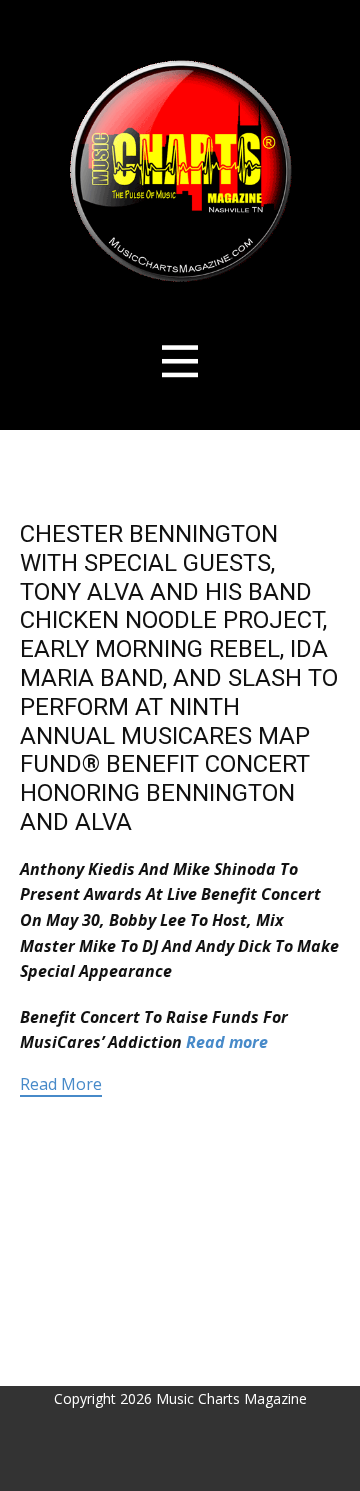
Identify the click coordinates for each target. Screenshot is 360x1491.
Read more (227, 1042)
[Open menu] (180, 361)
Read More (61, 1084)
